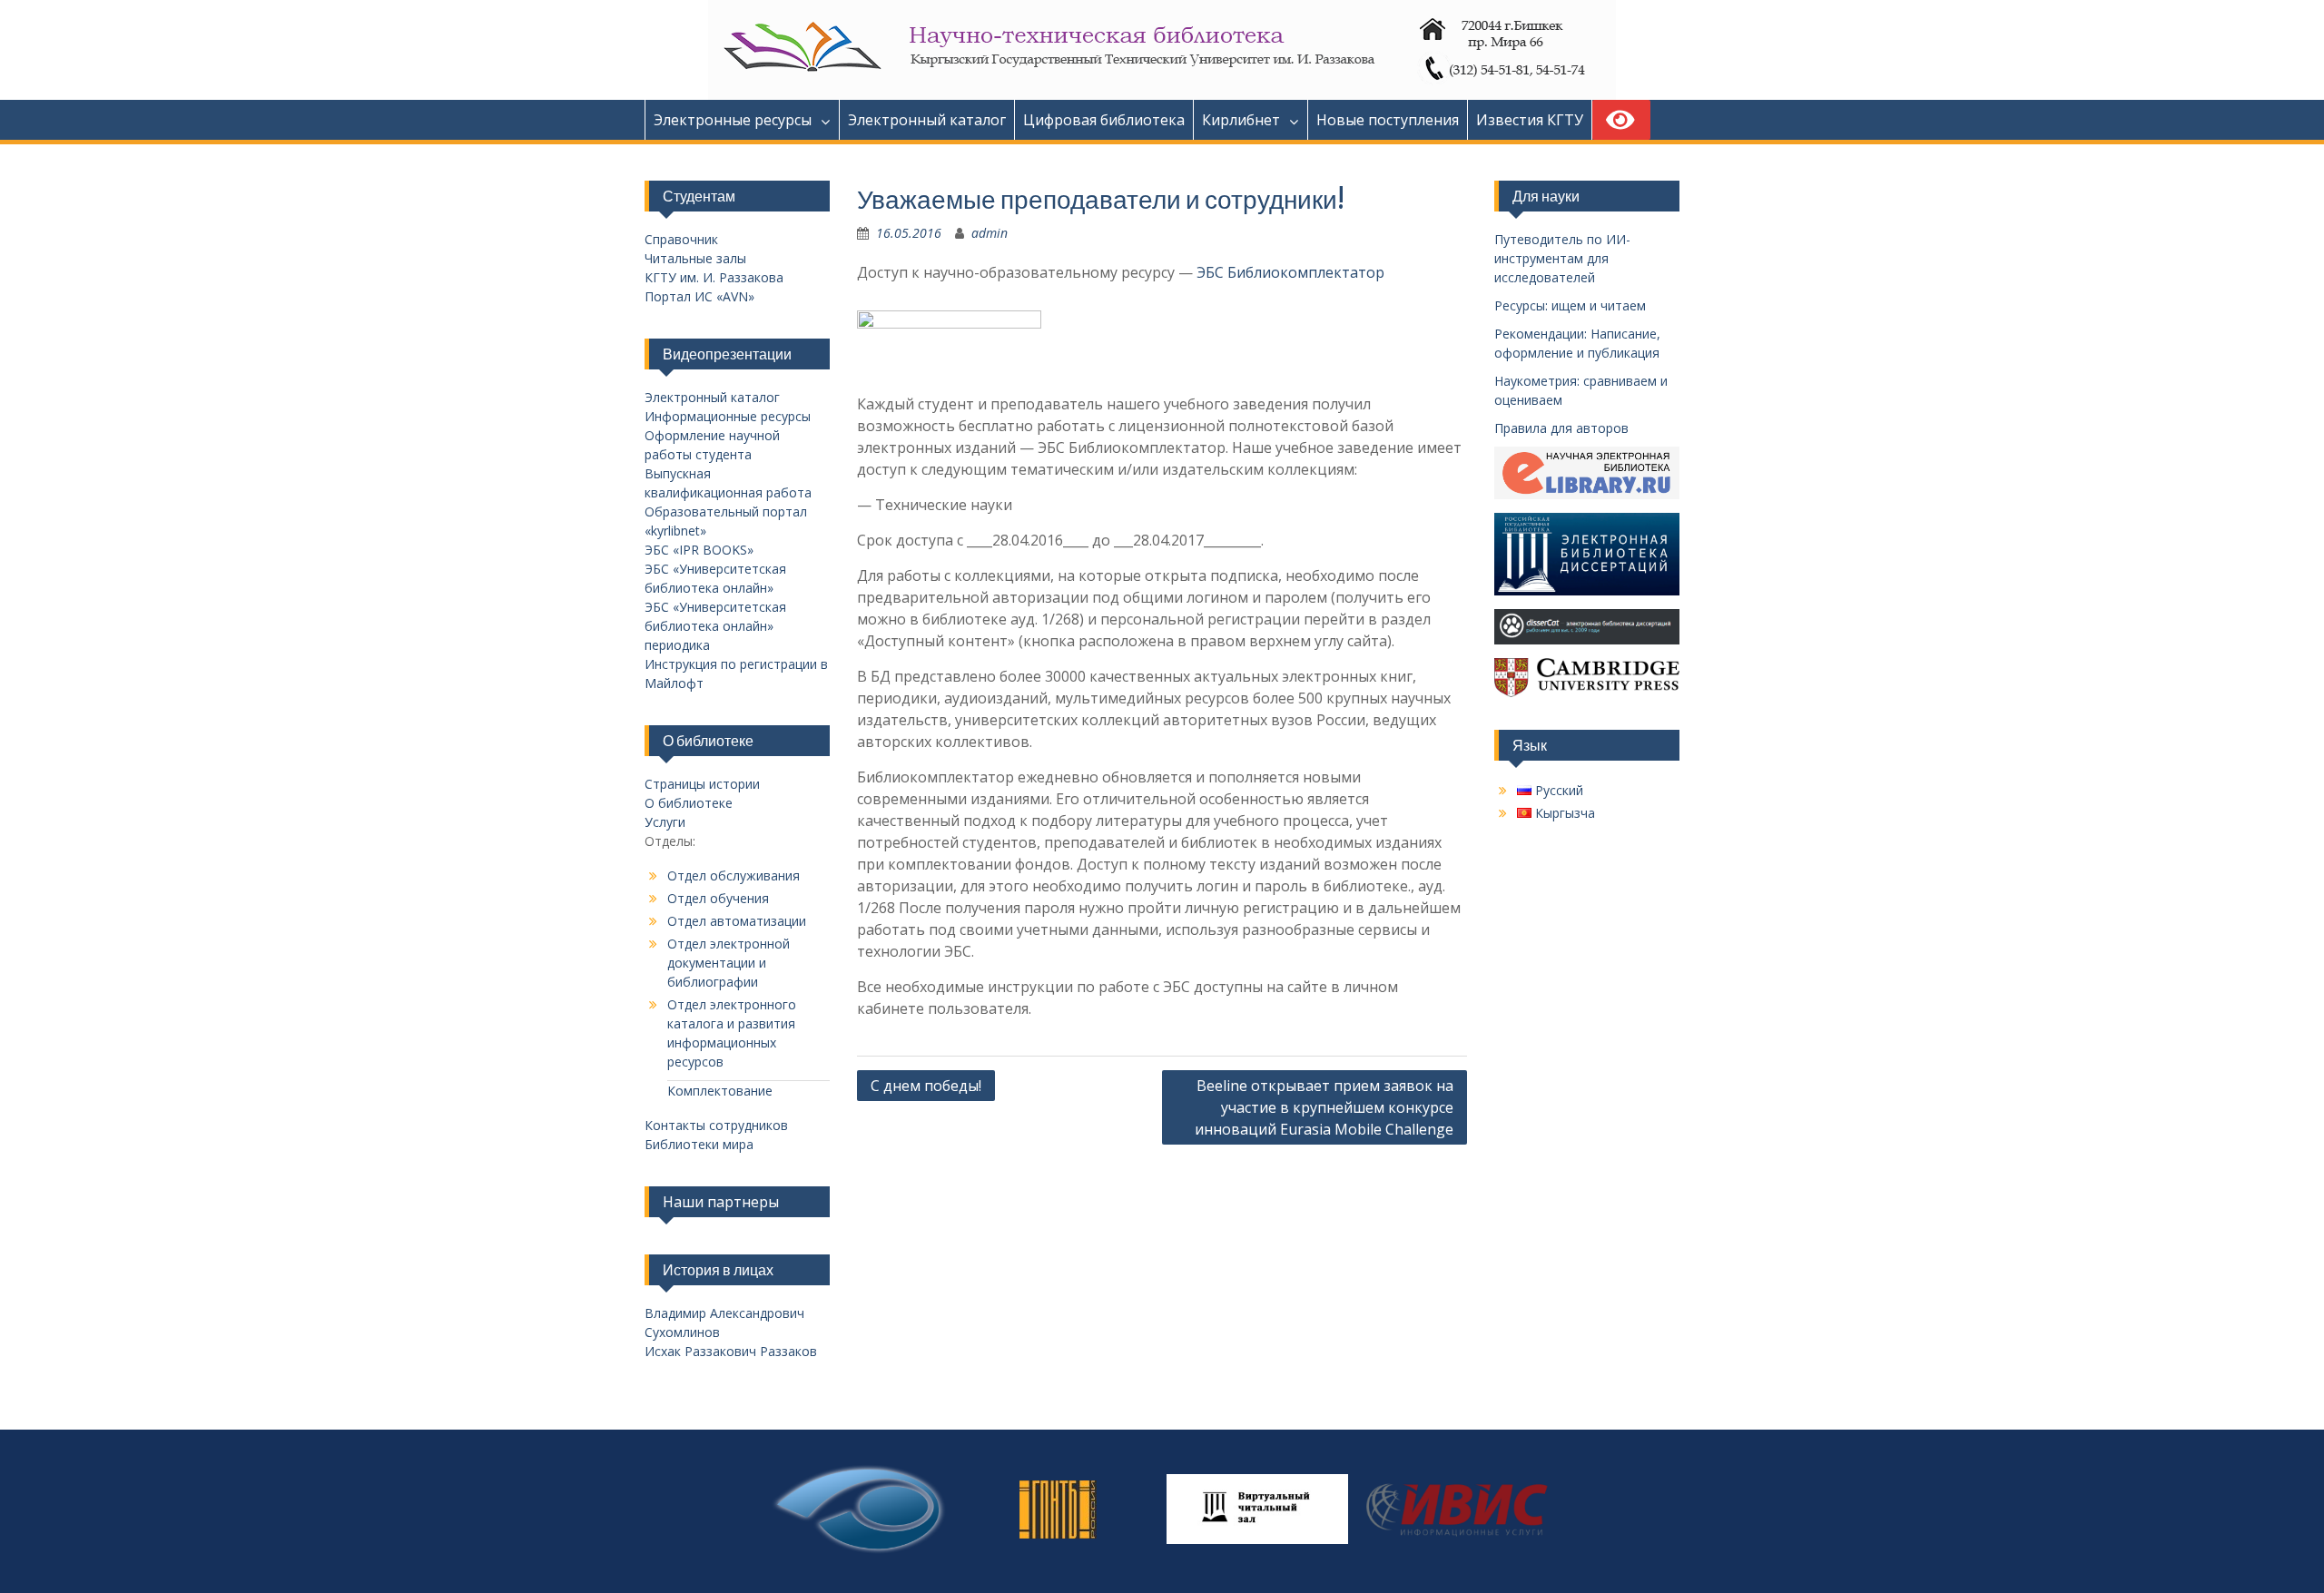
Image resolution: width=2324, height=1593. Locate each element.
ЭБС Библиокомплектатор (1290, 272)
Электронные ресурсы (733, 120)
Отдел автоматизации (737, 921)
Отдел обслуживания (734, 875)
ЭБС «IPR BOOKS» (699, 550)
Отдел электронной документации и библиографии (729, 963)
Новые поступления (1388, 120)
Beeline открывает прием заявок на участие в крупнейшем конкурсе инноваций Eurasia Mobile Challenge (1324, 1107)
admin (990, 233)
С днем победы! (926, 1086)
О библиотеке (689, 803)
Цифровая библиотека (1104, 120)
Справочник (681, 239)
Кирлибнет (1241, 120)
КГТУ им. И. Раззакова (714, 277)
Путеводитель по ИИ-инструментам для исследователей (1562, 258)
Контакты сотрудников (716, 1125)
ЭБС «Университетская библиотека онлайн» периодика (715, 626)
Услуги (665, 822)
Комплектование (720, 1091)
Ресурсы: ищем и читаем (1570, 305)
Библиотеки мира (699, 1144)
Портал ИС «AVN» (699, 296)
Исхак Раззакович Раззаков (731, 1351)
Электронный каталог (927, 120)
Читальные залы (695, 258)
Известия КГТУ (1530, 120)
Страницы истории (702, 784)
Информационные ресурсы (728, 416)
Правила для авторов (1561, 428)
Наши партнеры (721, 1202)
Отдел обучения (718, 898)
